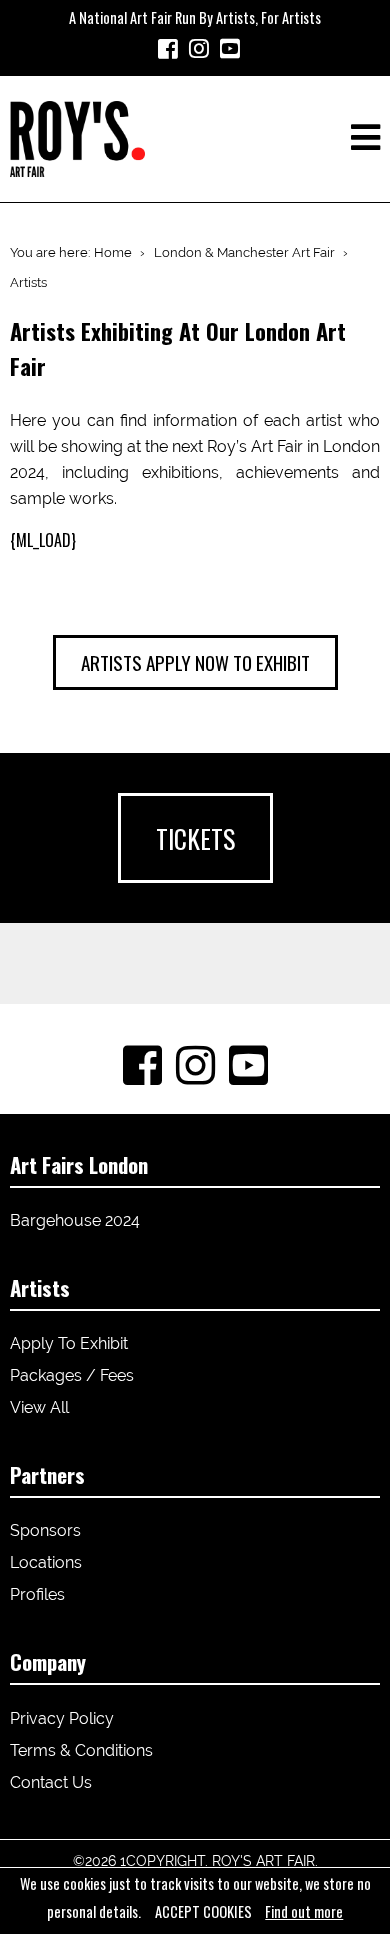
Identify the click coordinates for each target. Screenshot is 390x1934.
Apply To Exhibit (69, 1343)
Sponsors (45, 1530)
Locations (46, 1562)
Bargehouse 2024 (75, 1220)
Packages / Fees (72, 1375)
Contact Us (51, 1782)
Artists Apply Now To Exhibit (195, 662)
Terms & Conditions (81, 1750)
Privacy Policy (62, 1718)
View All (39, 1407)
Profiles (37, 1594)
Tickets (195, 838)
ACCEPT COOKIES (203, 1911)
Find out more (304, 1911)
